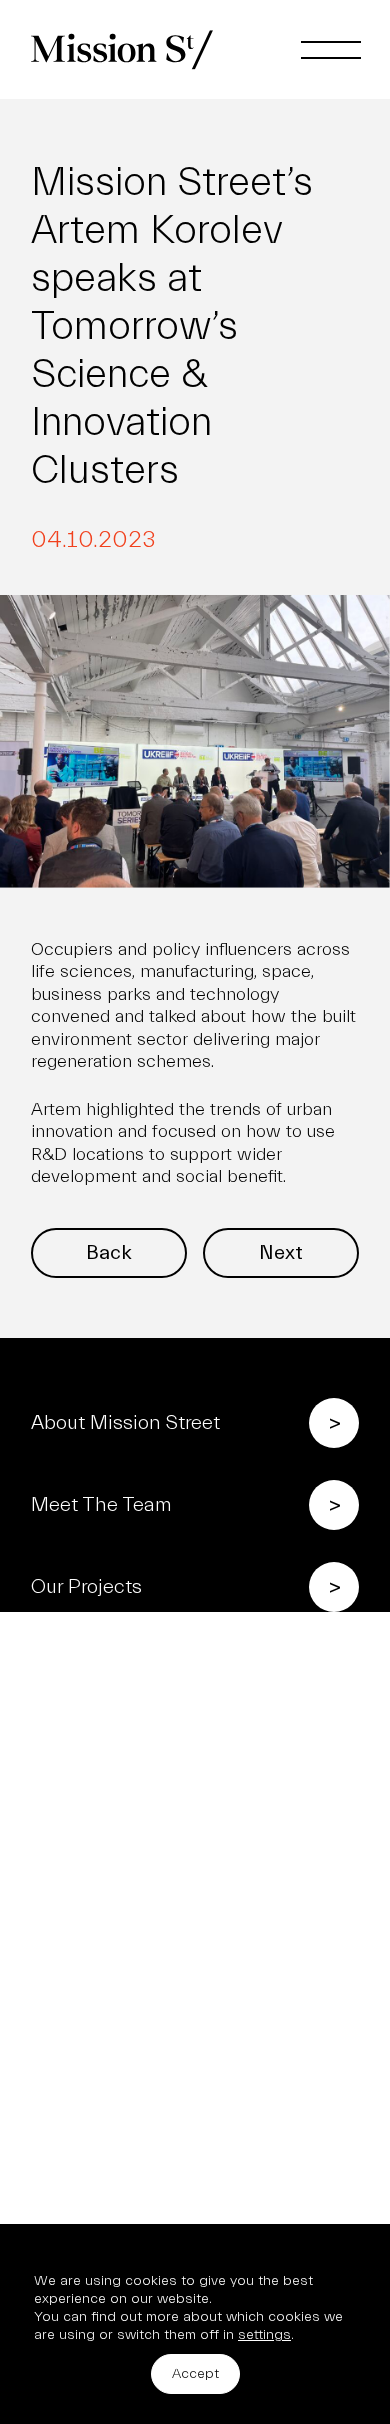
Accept (195, 2373)
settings (264, 2334)
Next (281, 1252)
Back (109, 1252)
